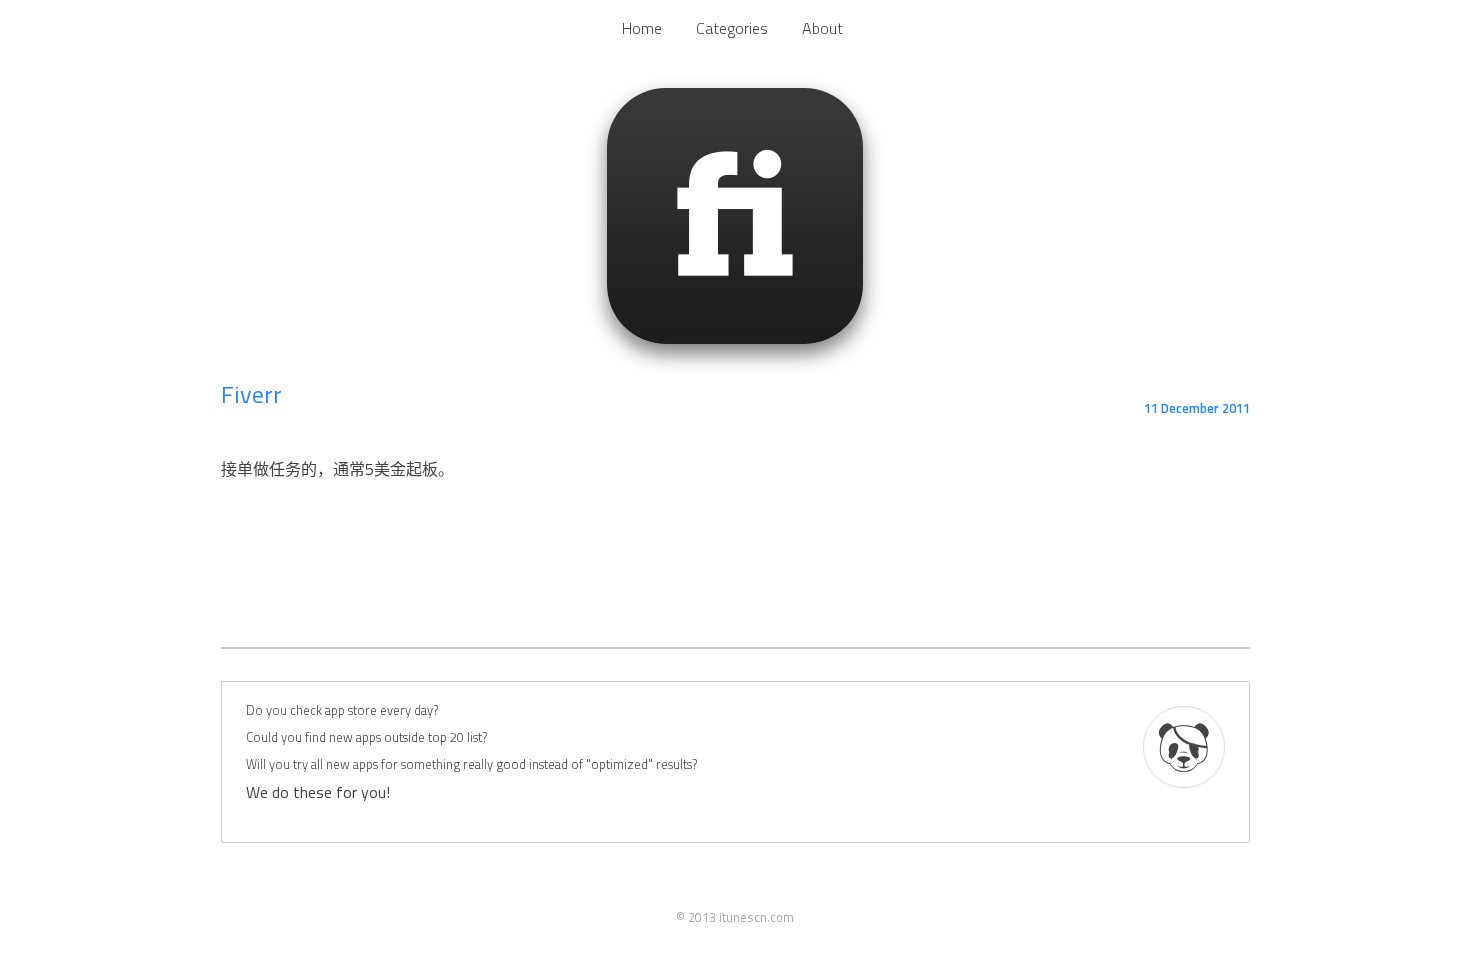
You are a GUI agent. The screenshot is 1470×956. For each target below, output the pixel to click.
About (822, 28)
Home (642, 28)
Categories (732, 28)
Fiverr (251, 394)
